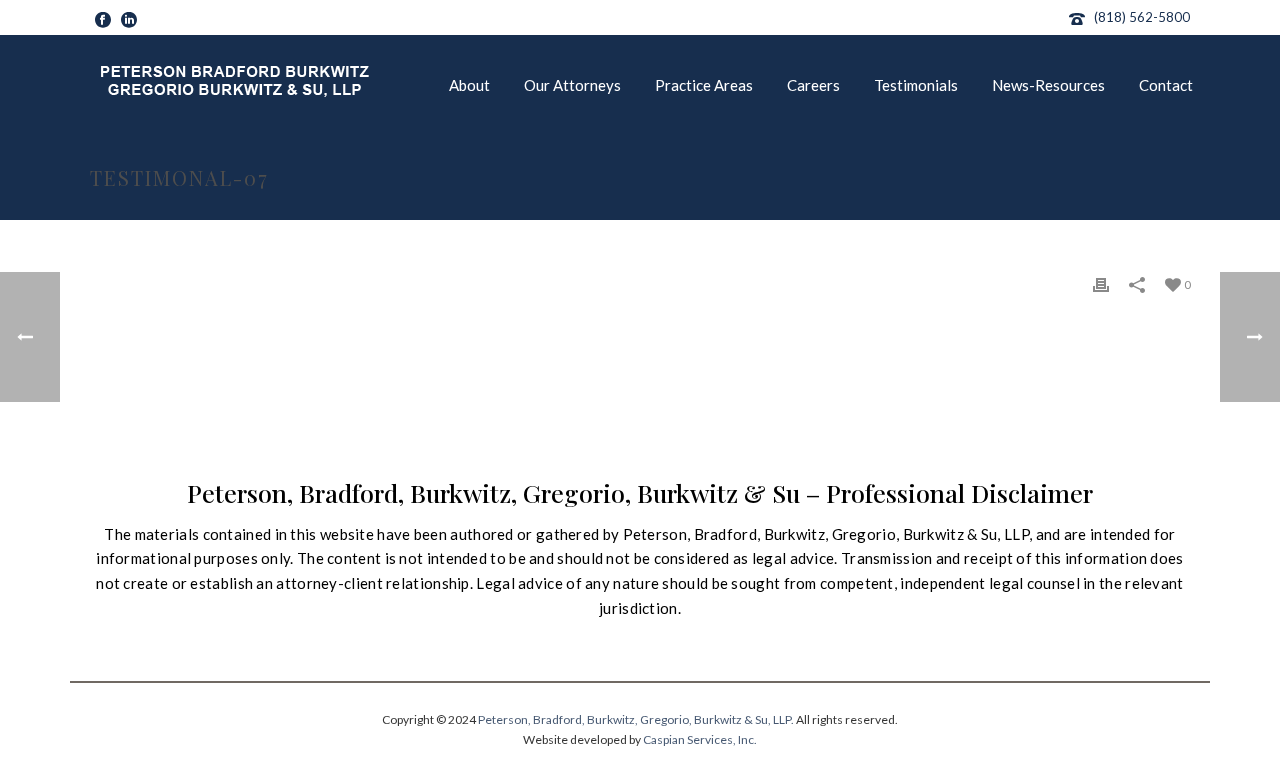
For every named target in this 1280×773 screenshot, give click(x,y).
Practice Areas (704, 85)
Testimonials (916, 85)
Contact (1166, 85)
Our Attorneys (572, 85)
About (469, 85)
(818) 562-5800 (1142, 17)
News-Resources (1048, 85)
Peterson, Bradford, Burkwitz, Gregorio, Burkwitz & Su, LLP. (636, 719)
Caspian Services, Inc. (700, 739)
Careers (813, 85)
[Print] (1101, 283)
